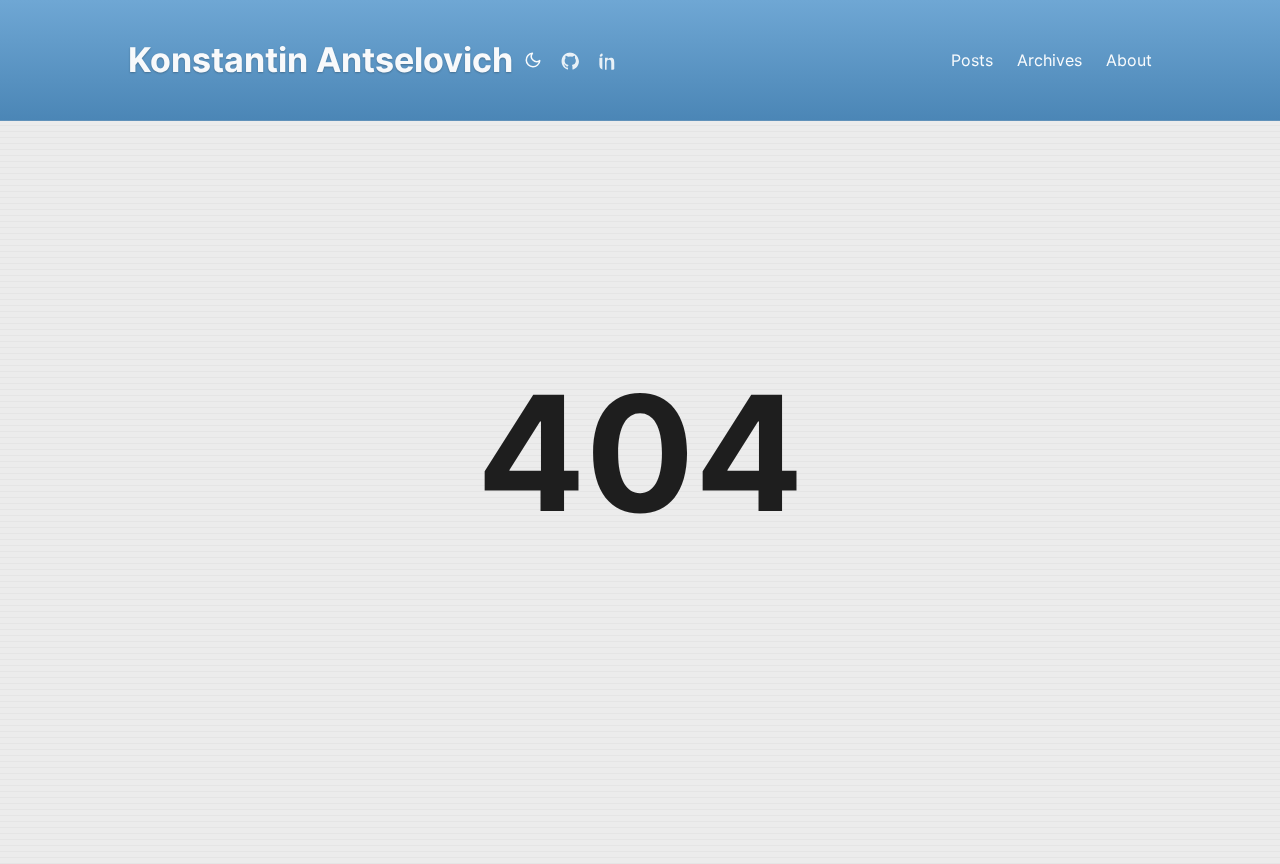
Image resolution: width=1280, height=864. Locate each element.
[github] (574, 60)
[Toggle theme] (533, 60)
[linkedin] (612, 60)
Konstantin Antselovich (320, 59)
